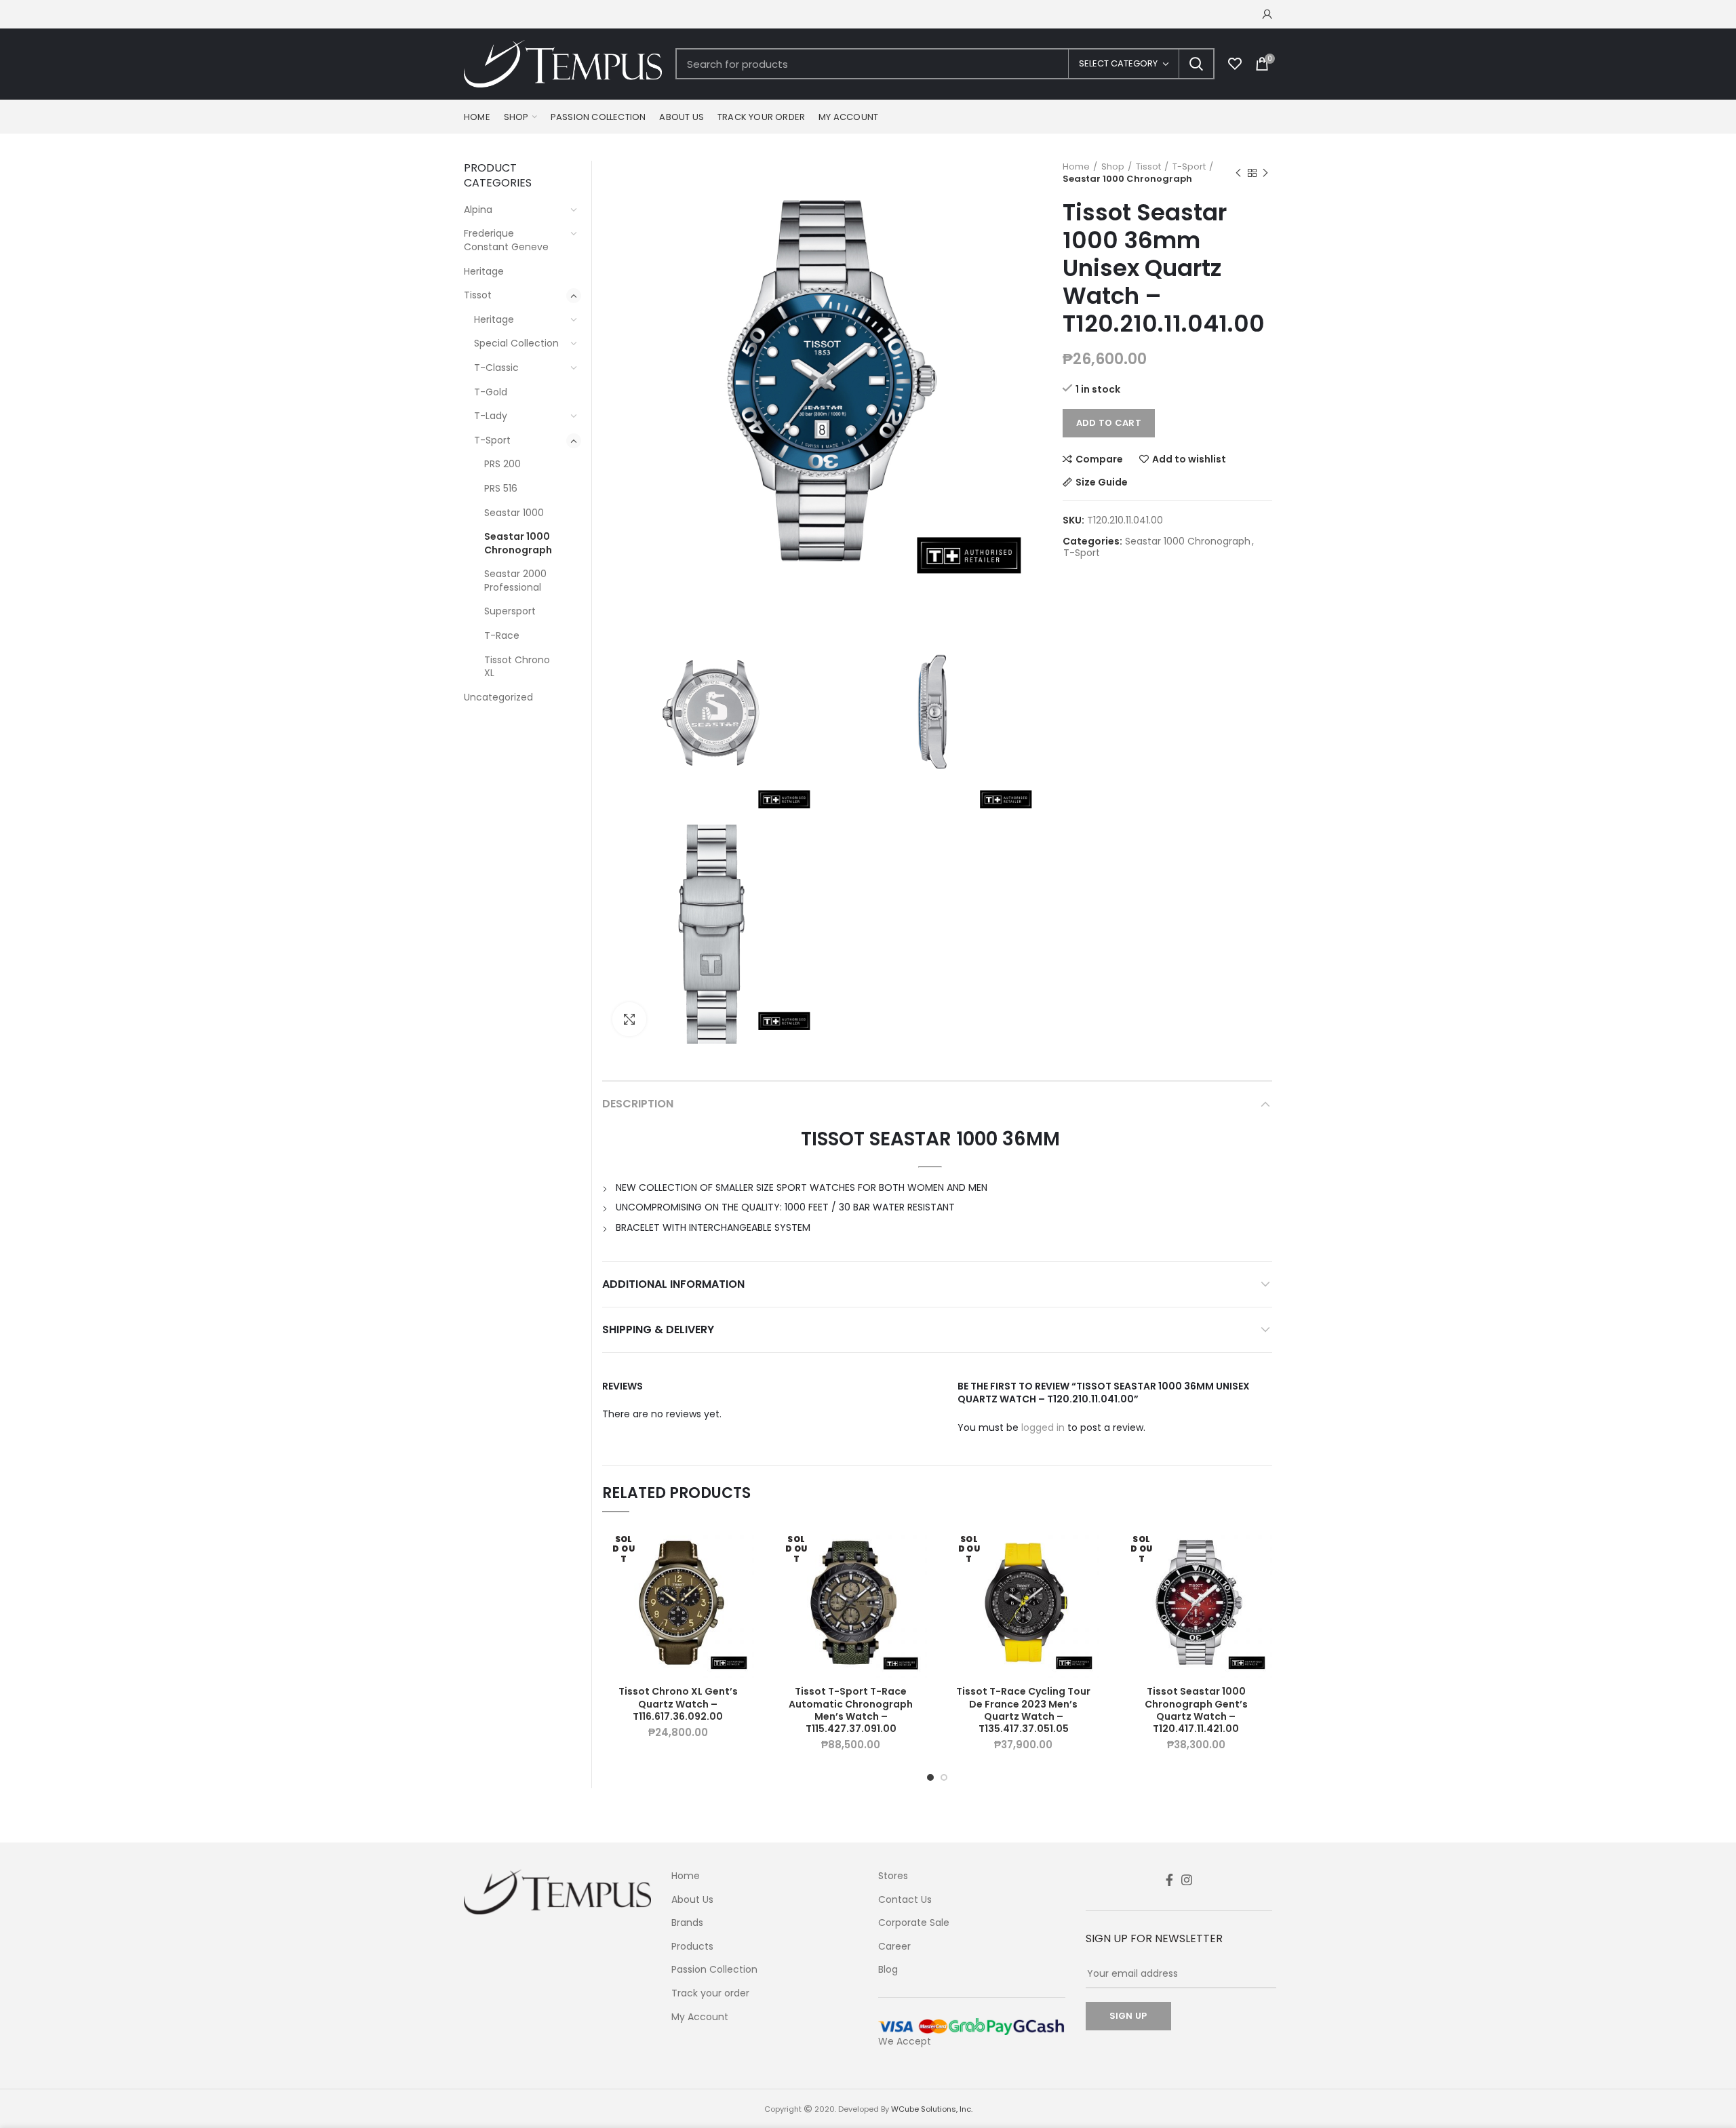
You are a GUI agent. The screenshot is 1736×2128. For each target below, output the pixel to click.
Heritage (484, 271)
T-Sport (1189, 167)
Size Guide (1102, 482)
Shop (1113, 167)
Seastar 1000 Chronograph (1127, 179)
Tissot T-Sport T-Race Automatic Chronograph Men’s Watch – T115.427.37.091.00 (851, 1710)
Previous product (1238, 173)
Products (692, 1947)
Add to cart (1109, 423)
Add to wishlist (1189, 459)
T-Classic (496, 368)
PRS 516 (501, 488)
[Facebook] (1169, 1880)
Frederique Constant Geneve (506, 240)
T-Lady (491, 416)
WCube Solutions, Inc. (932, 2109)
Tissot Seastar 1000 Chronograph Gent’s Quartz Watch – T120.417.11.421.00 (1196, 1710)
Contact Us (905, 1900)
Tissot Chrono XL (517, 667)
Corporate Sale (914, 1923)
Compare (1099, 459)
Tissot (1148, 167)
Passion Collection (714, 1970)
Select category (1118, 63)
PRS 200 (502, 464)
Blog (888, 1970)
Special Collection (516, 343)
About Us (692, 1900)
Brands (687, 1923)
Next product (1265, 173)
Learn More (744, 1579)
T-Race (502, 635)
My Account (700, 2017)
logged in (1043, 1427)
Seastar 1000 (514, 513)
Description (638, 1104)
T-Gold (491, 392)
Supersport (510, 611)
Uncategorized (498, 697)
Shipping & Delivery (658, 1329)
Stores (893, 1876)
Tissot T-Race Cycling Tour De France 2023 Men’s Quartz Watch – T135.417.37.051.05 (1023, 1710)
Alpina (478, 210)
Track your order (710, 1993)
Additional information (673, 1284)
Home (1076, 167)
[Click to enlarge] (629, 1019)
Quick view (744, 1610)
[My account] (1267, 14)
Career (894, 1947)
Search (1196, 64)
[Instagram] (1187, 1880)
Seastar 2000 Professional (515, 580)
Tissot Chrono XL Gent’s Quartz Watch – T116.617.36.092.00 (678, 1704)
